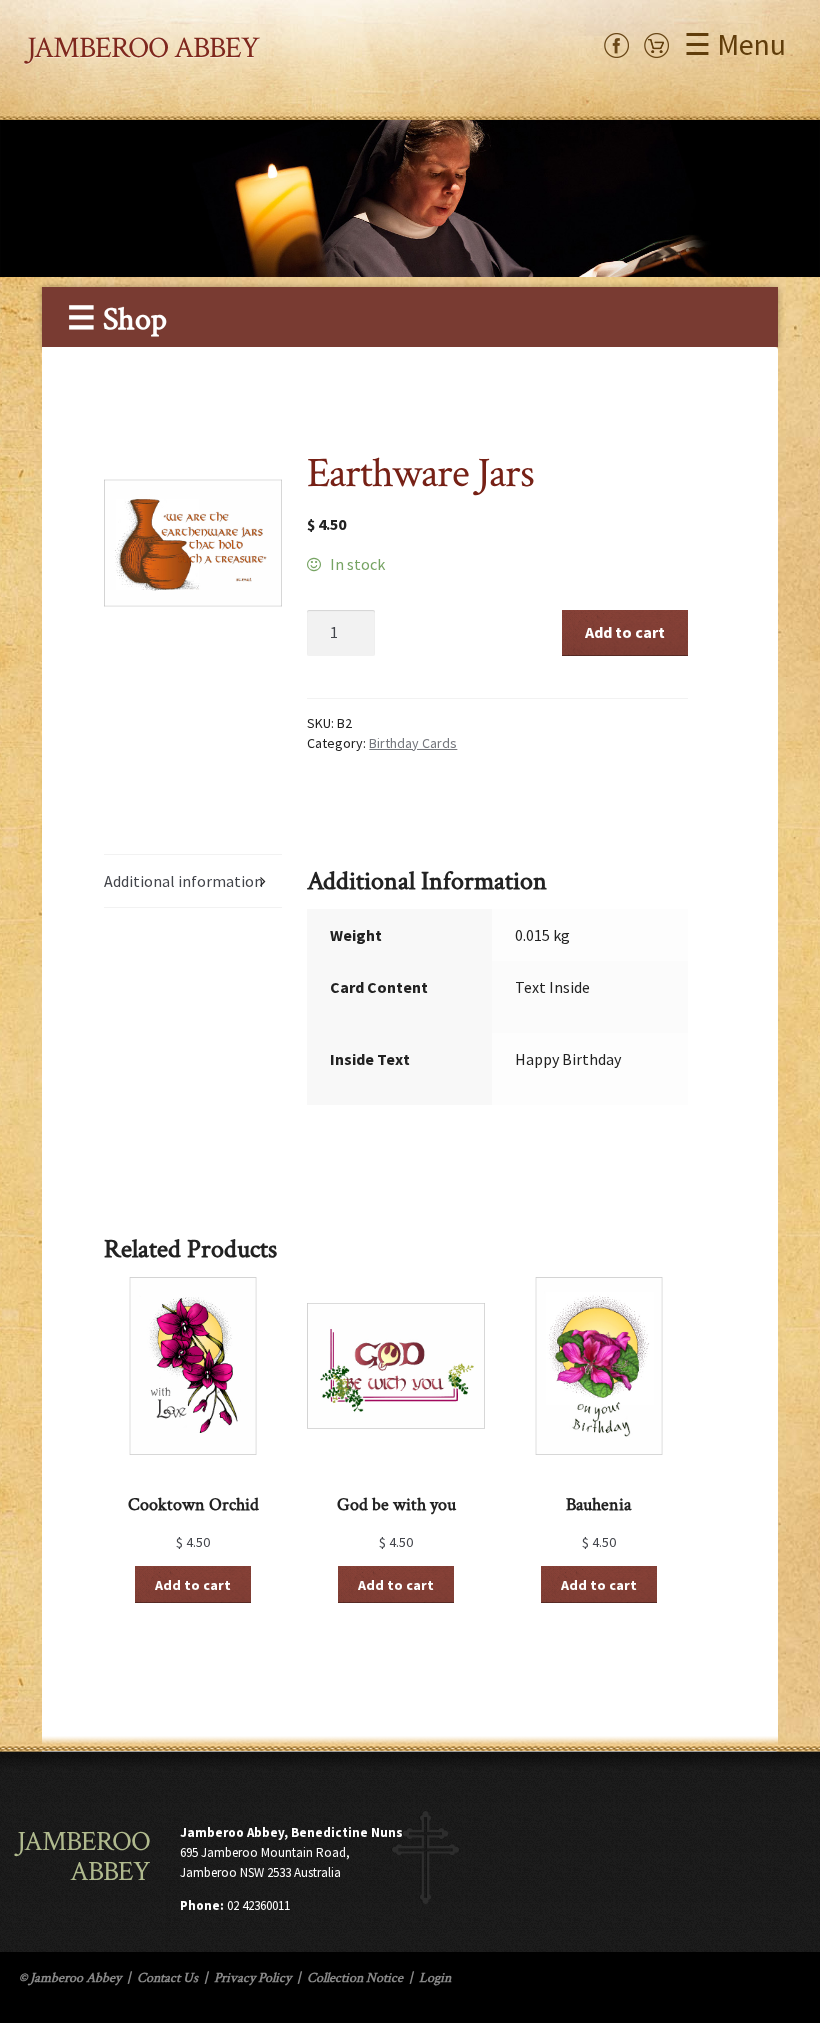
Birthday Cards (413, 743)
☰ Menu (735, 44)
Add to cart (625, 632)
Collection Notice (355, 1978)
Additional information (183, 881)
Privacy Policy (252, 1978)
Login (435, 1978)
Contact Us (167, 1978)
